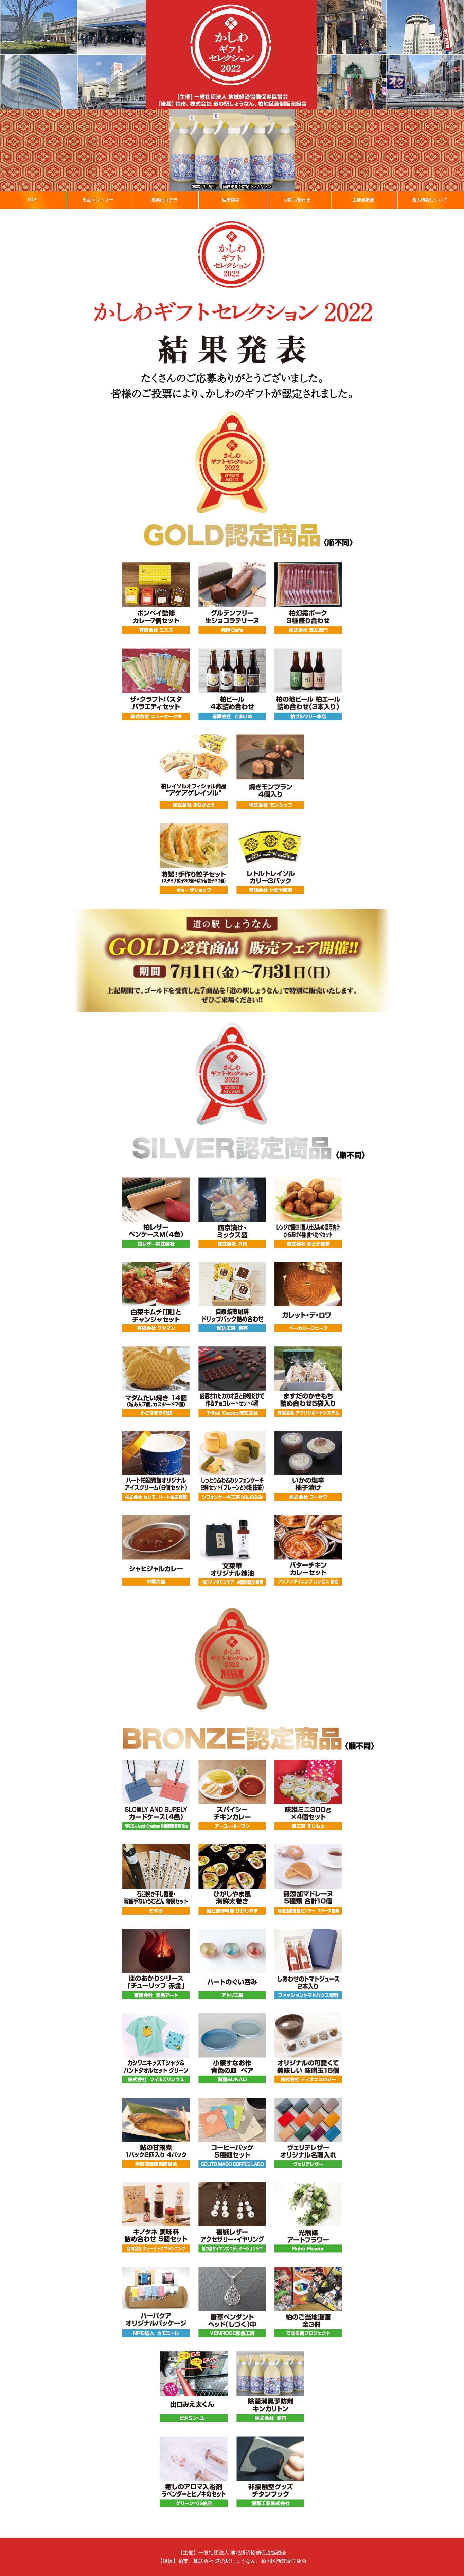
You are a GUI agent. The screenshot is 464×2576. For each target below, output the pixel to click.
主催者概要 (363, 200)
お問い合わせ (297, 200)
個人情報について (430, 200)
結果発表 (231, 200)
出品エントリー (98, 200)
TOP (32, 200)
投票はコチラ (164, 200)
